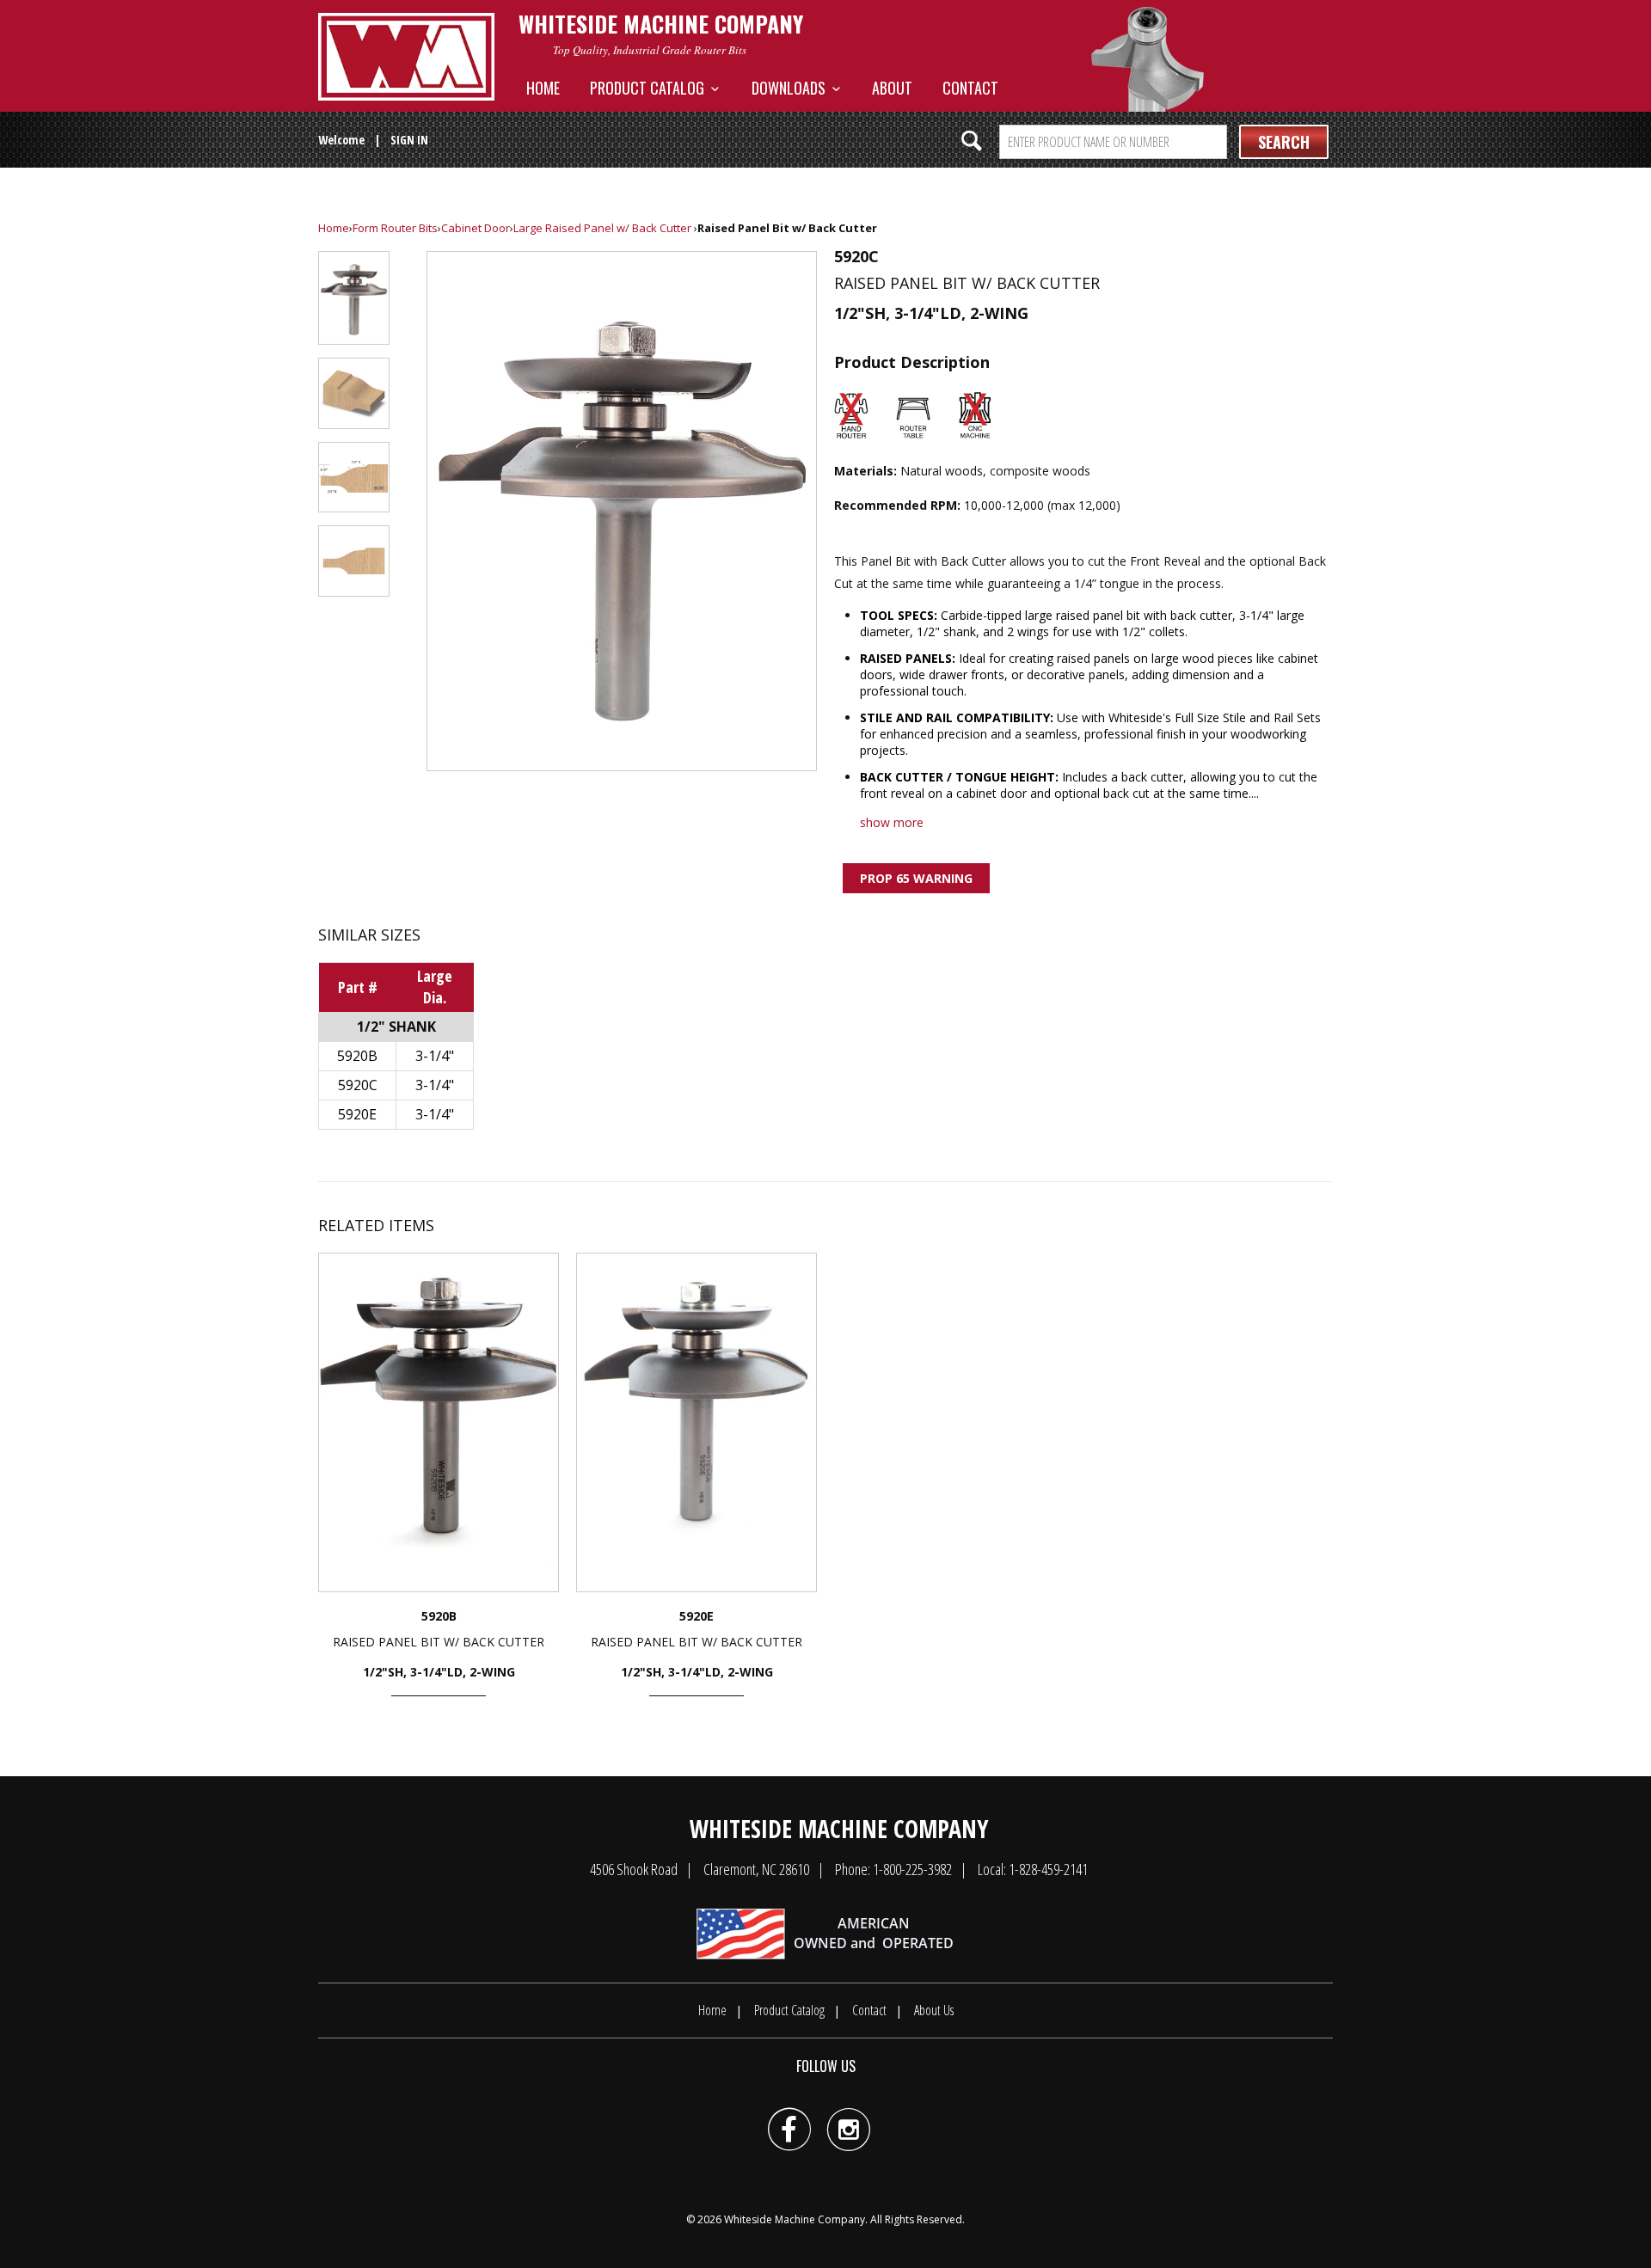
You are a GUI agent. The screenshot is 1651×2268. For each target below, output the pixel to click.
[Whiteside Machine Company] (406, 57)
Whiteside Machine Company (795, 2219)
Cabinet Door (476, 228)
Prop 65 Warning (916, 878)
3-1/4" (435, 1056)
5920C (358, 1085)
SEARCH (1284, 142)
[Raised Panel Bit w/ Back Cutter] (622, 511)
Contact (970, 88)
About (892, 88)
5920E (357, 1114)
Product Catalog (651, 88)
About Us (934, 2010)
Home (543, 88)
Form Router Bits (395, 228)
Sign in (409, 140)
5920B (357, 1056)
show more (892, 822)
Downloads (792, 88)
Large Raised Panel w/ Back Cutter (602, 228)
